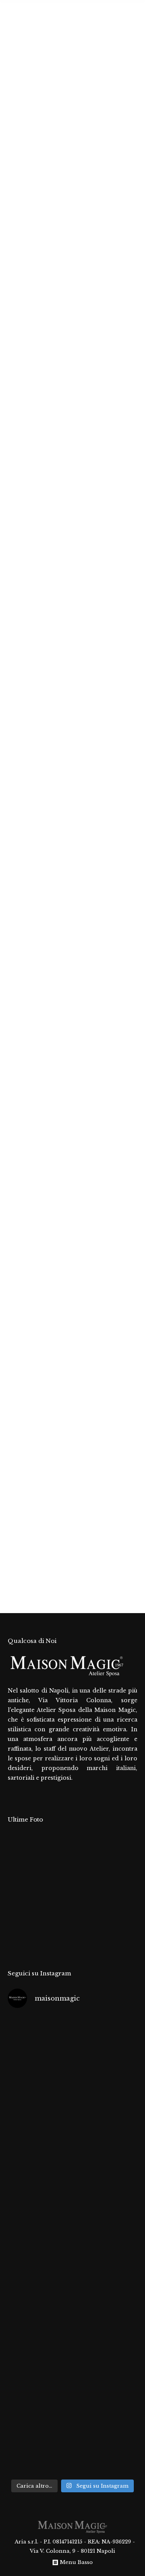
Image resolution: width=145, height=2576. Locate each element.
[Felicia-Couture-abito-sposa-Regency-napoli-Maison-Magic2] (23, 1847)
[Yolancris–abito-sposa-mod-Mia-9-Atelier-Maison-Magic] (82, 1877)
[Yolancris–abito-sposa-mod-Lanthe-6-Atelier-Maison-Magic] (52, 1907)
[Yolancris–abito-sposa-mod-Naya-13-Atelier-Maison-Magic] (82, 1847)
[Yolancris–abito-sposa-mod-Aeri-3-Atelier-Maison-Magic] (23, 1936)
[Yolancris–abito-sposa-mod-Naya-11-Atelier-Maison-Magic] (23, 1877)
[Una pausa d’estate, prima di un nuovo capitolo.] (72, 2054)
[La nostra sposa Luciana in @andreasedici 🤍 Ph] (72, 2283)
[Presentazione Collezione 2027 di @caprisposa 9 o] (72, 2437)
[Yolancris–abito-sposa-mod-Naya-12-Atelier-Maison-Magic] (112, 1847)
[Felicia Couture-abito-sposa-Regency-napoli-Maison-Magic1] (52, 1847)
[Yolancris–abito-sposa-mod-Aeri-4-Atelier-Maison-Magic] (112, 1907)
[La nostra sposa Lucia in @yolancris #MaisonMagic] (72, 2130)
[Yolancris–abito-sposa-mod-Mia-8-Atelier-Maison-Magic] (112, 1877)
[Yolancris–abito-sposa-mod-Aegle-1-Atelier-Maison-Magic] (82, 1936)
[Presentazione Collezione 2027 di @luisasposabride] (72, 2360)
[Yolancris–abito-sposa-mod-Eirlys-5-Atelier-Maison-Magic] (82, 1907)
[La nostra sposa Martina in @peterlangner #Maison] (72, 2207)
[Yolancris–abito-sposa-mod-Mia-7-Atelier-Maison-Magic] (23, 1907)
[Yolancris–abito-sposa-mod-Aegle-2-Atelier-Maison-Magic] (52, 1936)
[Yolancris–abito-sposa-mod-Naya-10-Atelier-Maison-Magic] (52, 1877)
